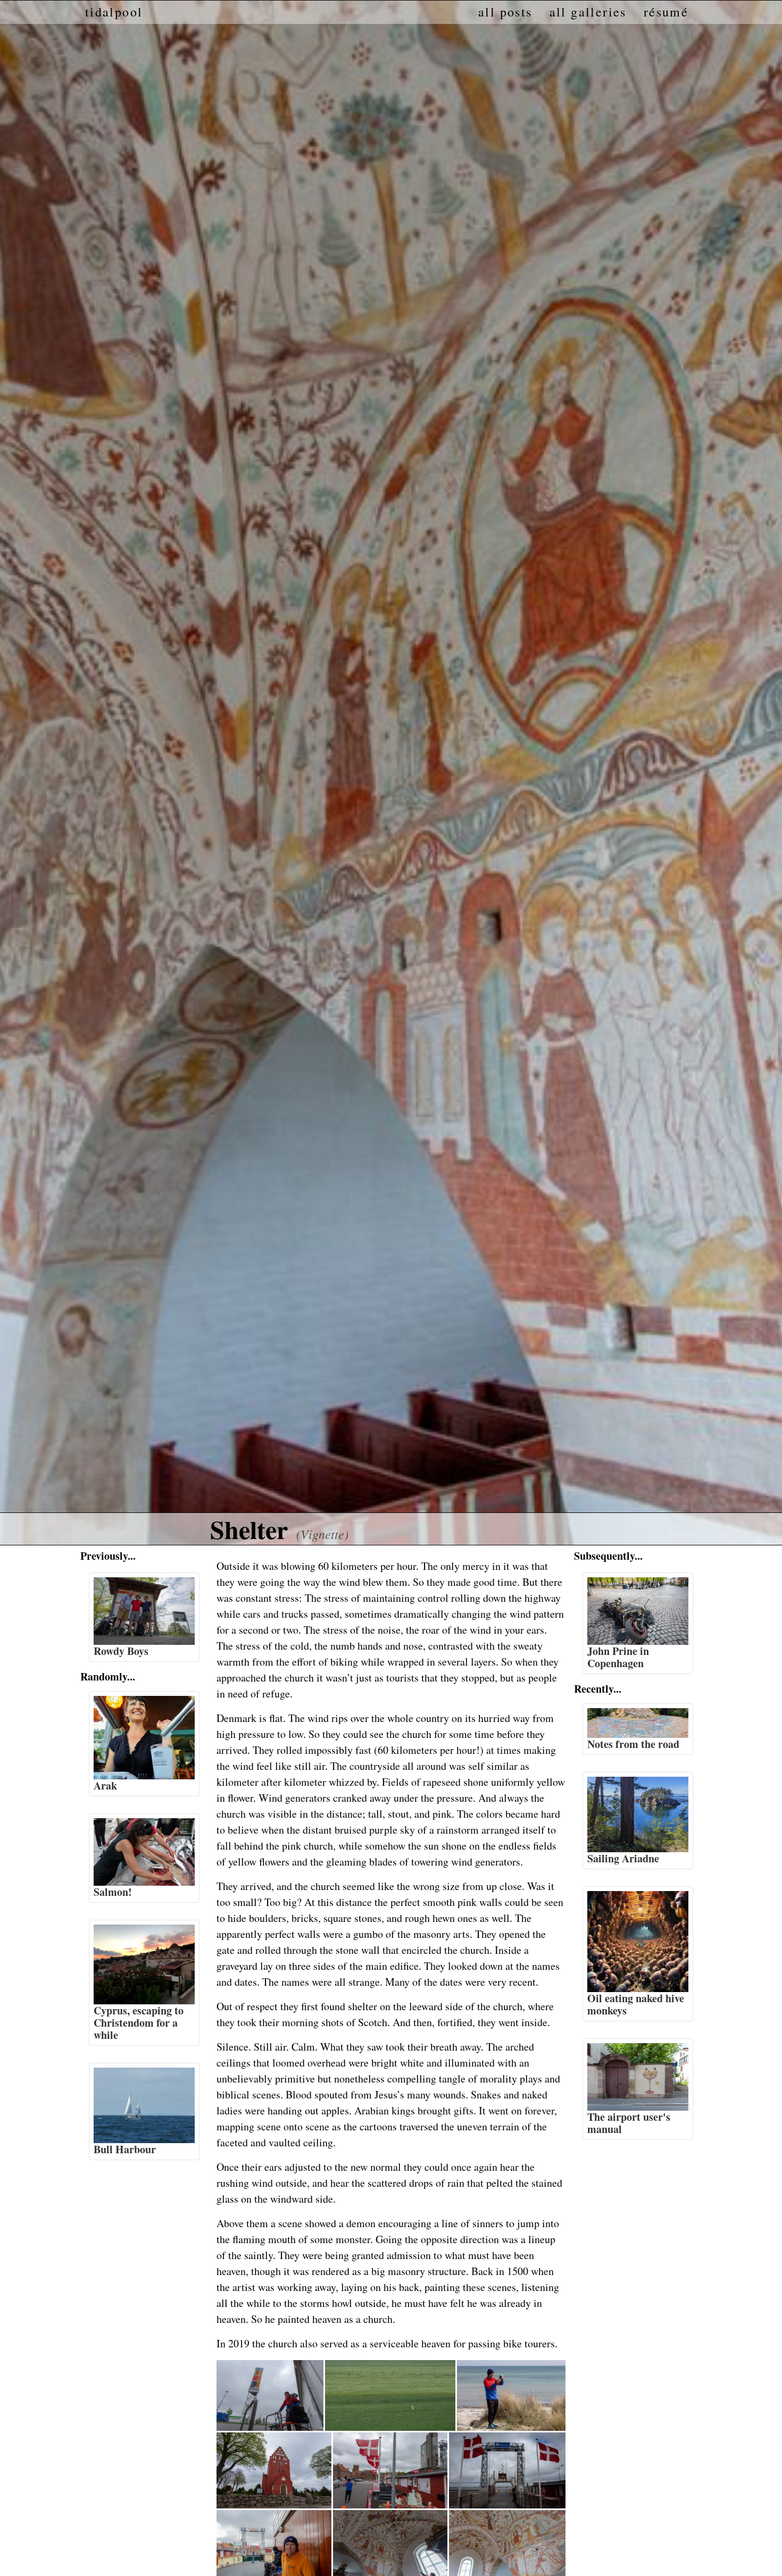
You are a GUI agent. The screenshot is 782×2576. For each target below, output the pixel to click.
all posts (505, 12)
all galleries (588, 12)
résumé (666, 12)
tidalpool (114, 12)
